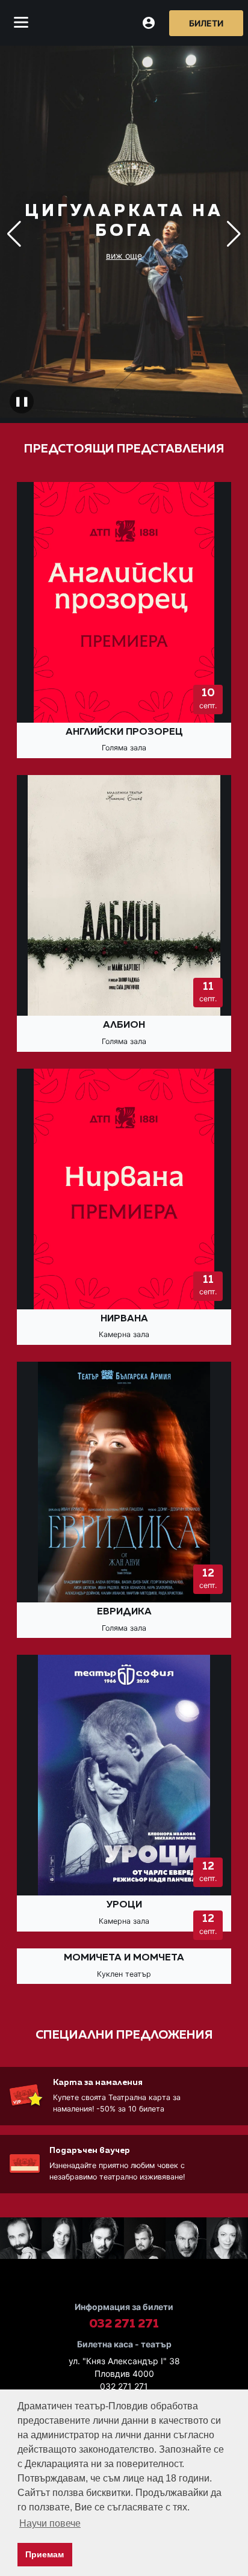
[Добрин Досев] (186, 2240)
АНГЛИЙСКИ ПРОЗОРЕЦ (124, 732)
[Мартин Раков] (145, 2240)
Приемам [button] (45, 2554)
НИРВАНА (124, 1319)
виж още (124, 255)
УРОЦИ (124, 1905)
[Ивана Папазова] (227, 2240)
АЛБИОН (124, 1025)
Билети (206, 23)
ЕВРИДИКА (124, 1612)
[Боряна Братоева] (62, 2240)
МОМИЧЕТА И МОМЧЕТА (124, 1958)
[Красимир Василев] (21, 2240)
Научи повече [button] (50, 2523)
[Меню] (21, 23)
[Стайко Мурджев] (103, 2240)
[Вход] (149, 23)
